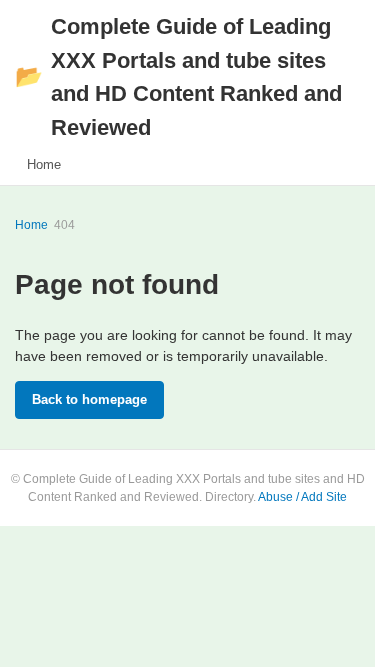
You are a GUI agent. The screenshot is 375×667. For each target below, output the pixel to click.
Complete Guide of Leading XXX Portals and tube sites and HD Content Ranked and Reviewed (178, 77)
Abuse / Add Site (302, 497)
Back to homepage (89, 399)
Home (44, 164)
